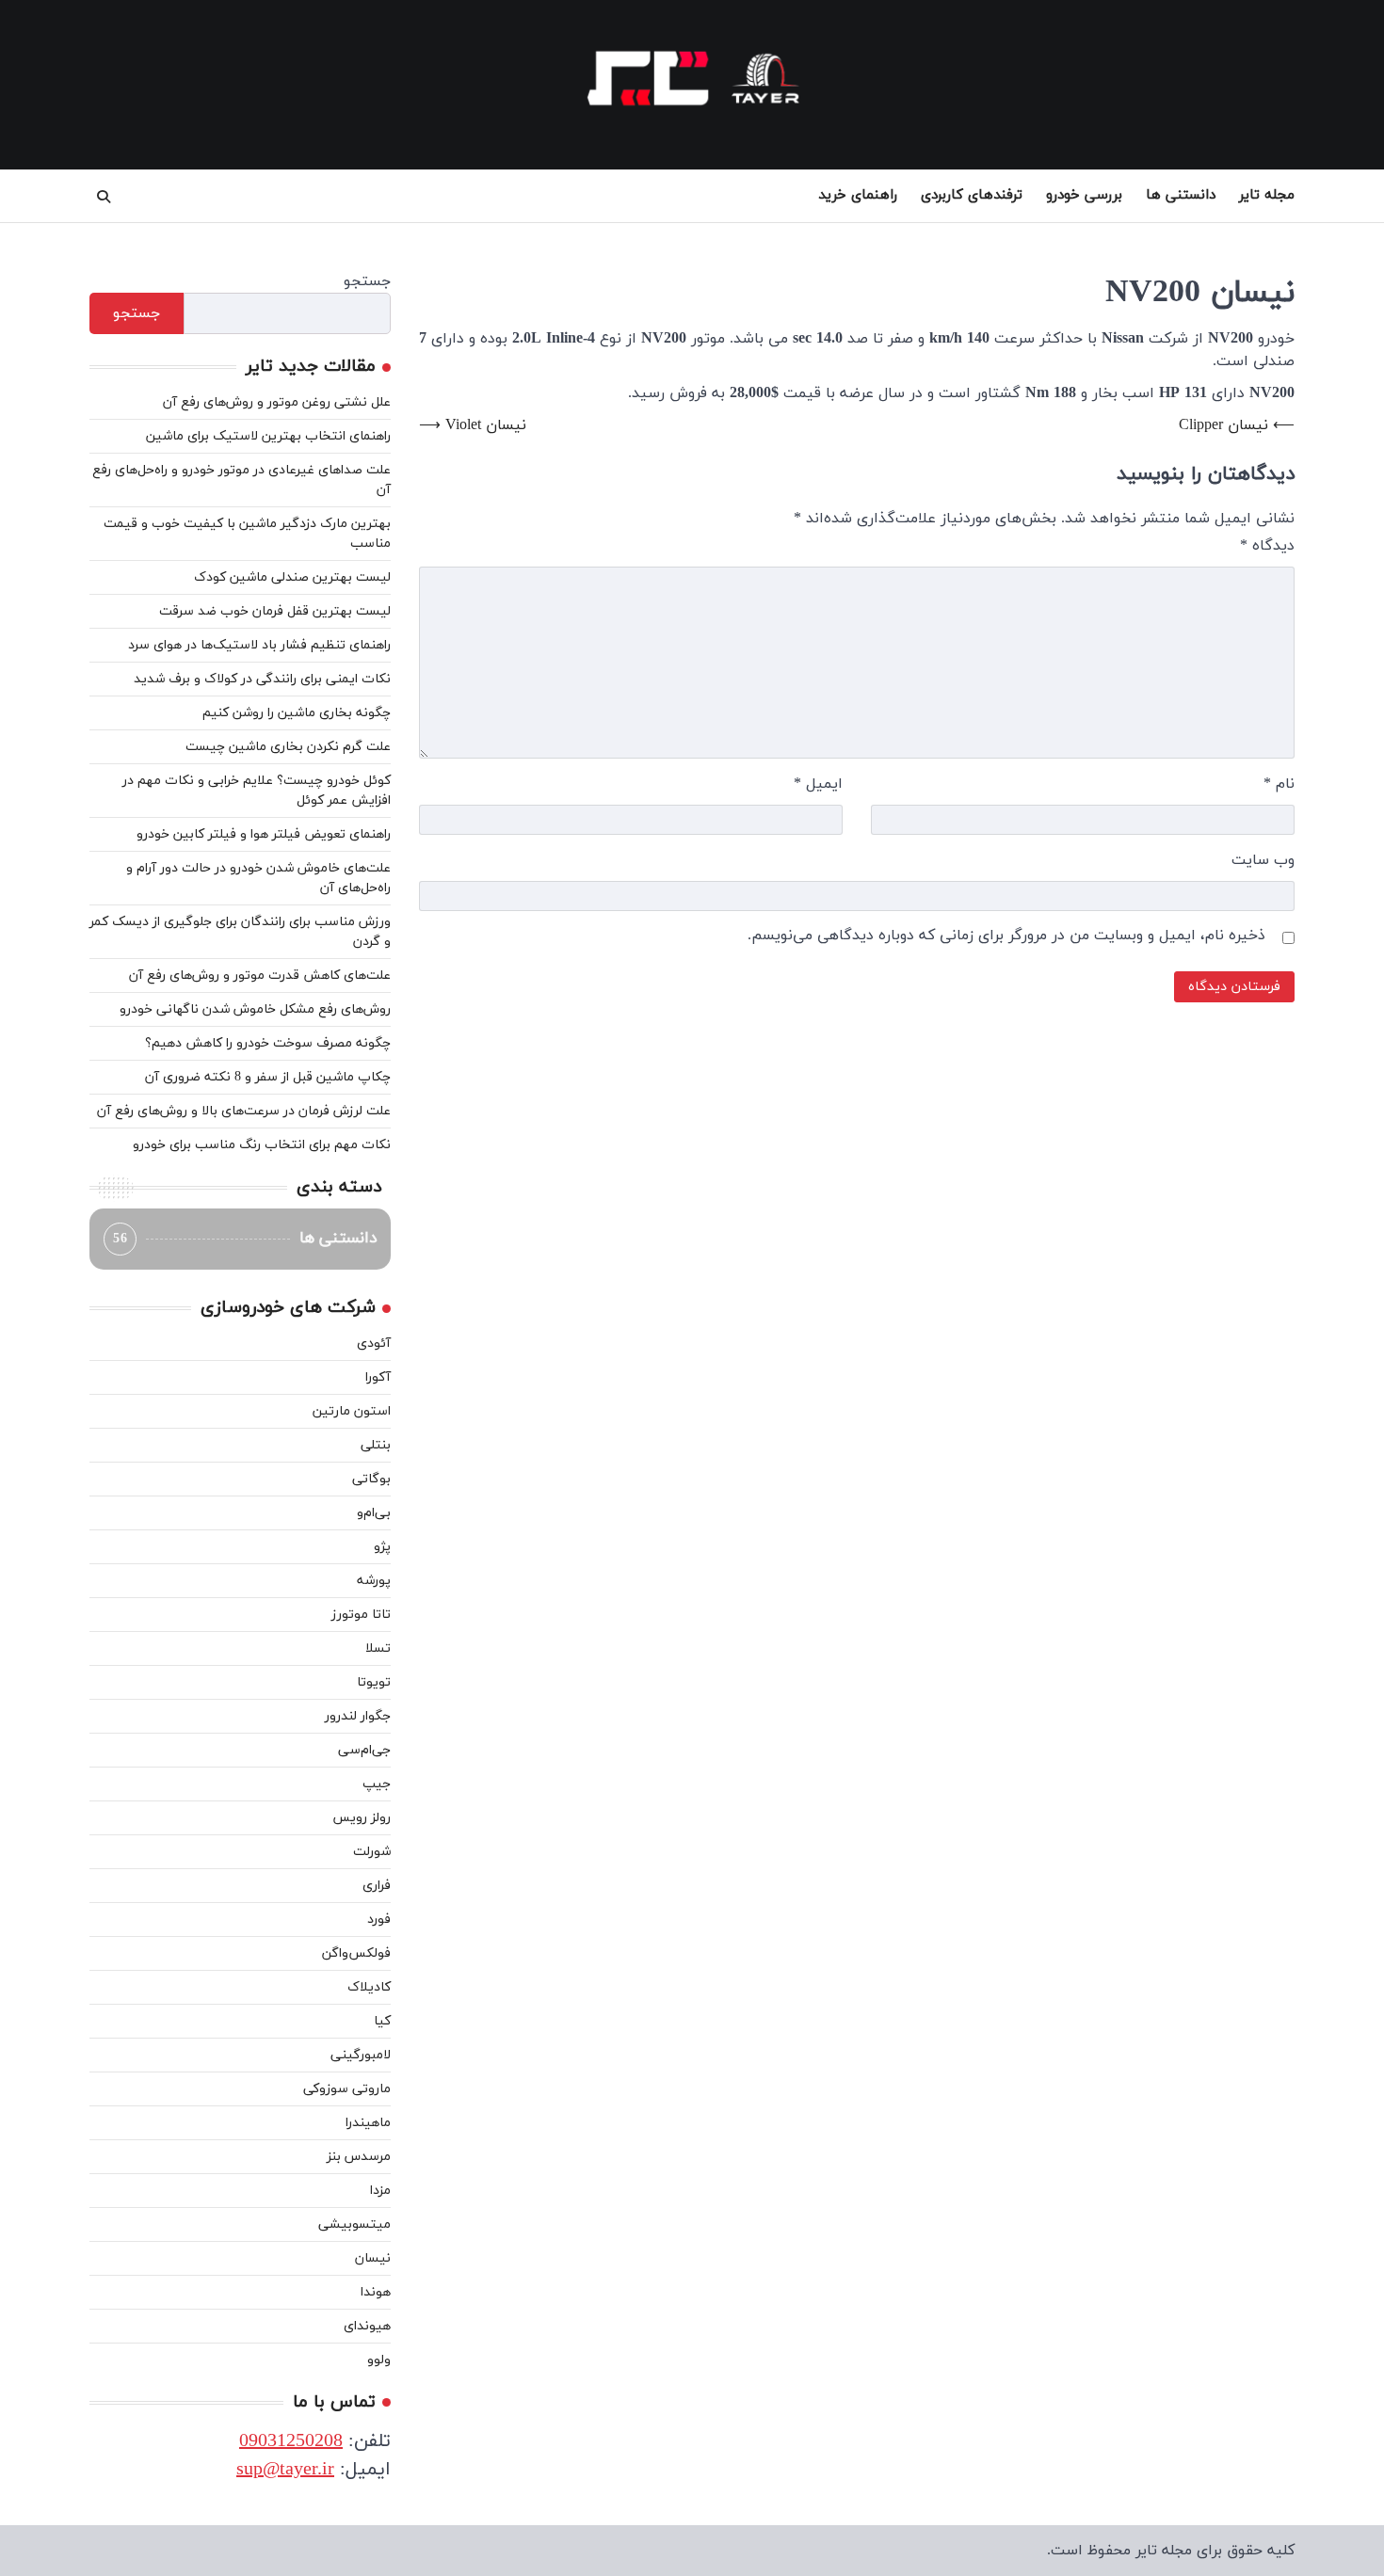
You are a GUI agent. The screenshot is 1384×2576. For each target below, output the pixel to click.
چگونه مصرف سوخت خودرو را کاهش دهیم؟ (268, 1043)
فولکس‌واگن (356, 1953)
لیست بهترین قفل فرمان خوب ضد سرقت (275, 611)
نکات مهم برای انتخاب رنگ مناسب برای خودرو (262, 1145)
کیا (382, 2021)
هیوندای (367, 2326)
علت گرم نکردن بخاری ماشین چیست (288, 747)
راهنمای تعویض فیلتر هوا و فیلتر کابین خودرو (264, 834)
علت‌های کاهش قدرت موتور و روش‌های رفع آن (260, 976)
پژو (382, 1547)
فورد (379, 1920)
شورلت (372, 1852)
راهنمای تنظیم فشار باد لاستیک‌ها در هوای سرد (259, 645)
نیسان (373, 2258)
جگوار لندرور (358, 1716)
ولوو (379, 2360)
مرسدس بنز (359, 2157)
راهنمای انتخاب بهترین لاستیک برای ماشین (268, 436)
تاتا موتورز (361, 1615)
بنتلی (376, 1445)
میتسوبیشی (354, 2224)
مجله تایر (1267, 195)
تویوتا (374, 1682)
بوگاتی (371, 1479)
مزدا (380, 2191)
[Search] (104, 197)
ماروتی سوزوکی (347, 2089)
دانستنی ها (1181, 195)
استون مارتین (352, 1411)
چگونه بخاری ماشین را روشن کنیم (297, 713)
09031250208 (291, 2441)
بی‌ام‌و (374, 1513)
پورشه (374, 1581)
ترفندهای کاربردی (972, 195)
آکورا (378, 1377)
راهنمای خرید (858, 195)
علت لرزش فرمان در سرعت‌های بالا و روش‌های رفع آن (244, 1111)
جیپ (377, 1784)
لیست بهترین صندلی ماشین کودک (292, 577)
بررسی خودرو (1084, 195)
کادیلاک (369, 1987)
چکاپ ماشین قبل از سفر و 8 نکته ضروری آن (268, 1077)
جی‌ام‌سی (364, 1750)
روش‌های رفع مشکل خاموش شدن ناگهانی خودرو (255, 1009)
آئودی (374, 1344)
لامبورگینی (361, 2055)
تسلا (378, 1648)
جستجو (367, 281)
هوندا (376, 2292)
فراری (377, 1886)
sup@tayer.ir (285, 2470)
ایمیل (818, 784)
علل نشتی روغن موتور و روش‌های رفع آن (277, 402)
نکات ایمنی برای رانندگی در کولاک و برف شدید (262, 679)
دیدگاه (1267, 546)
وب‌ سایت (1263, 860)
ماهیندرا (368, 2123)
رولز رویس (362, 1818)
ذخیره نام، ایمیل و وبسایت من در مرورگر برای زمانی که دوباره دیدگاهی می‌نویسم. (1006, 936)
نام (1279, 784)
